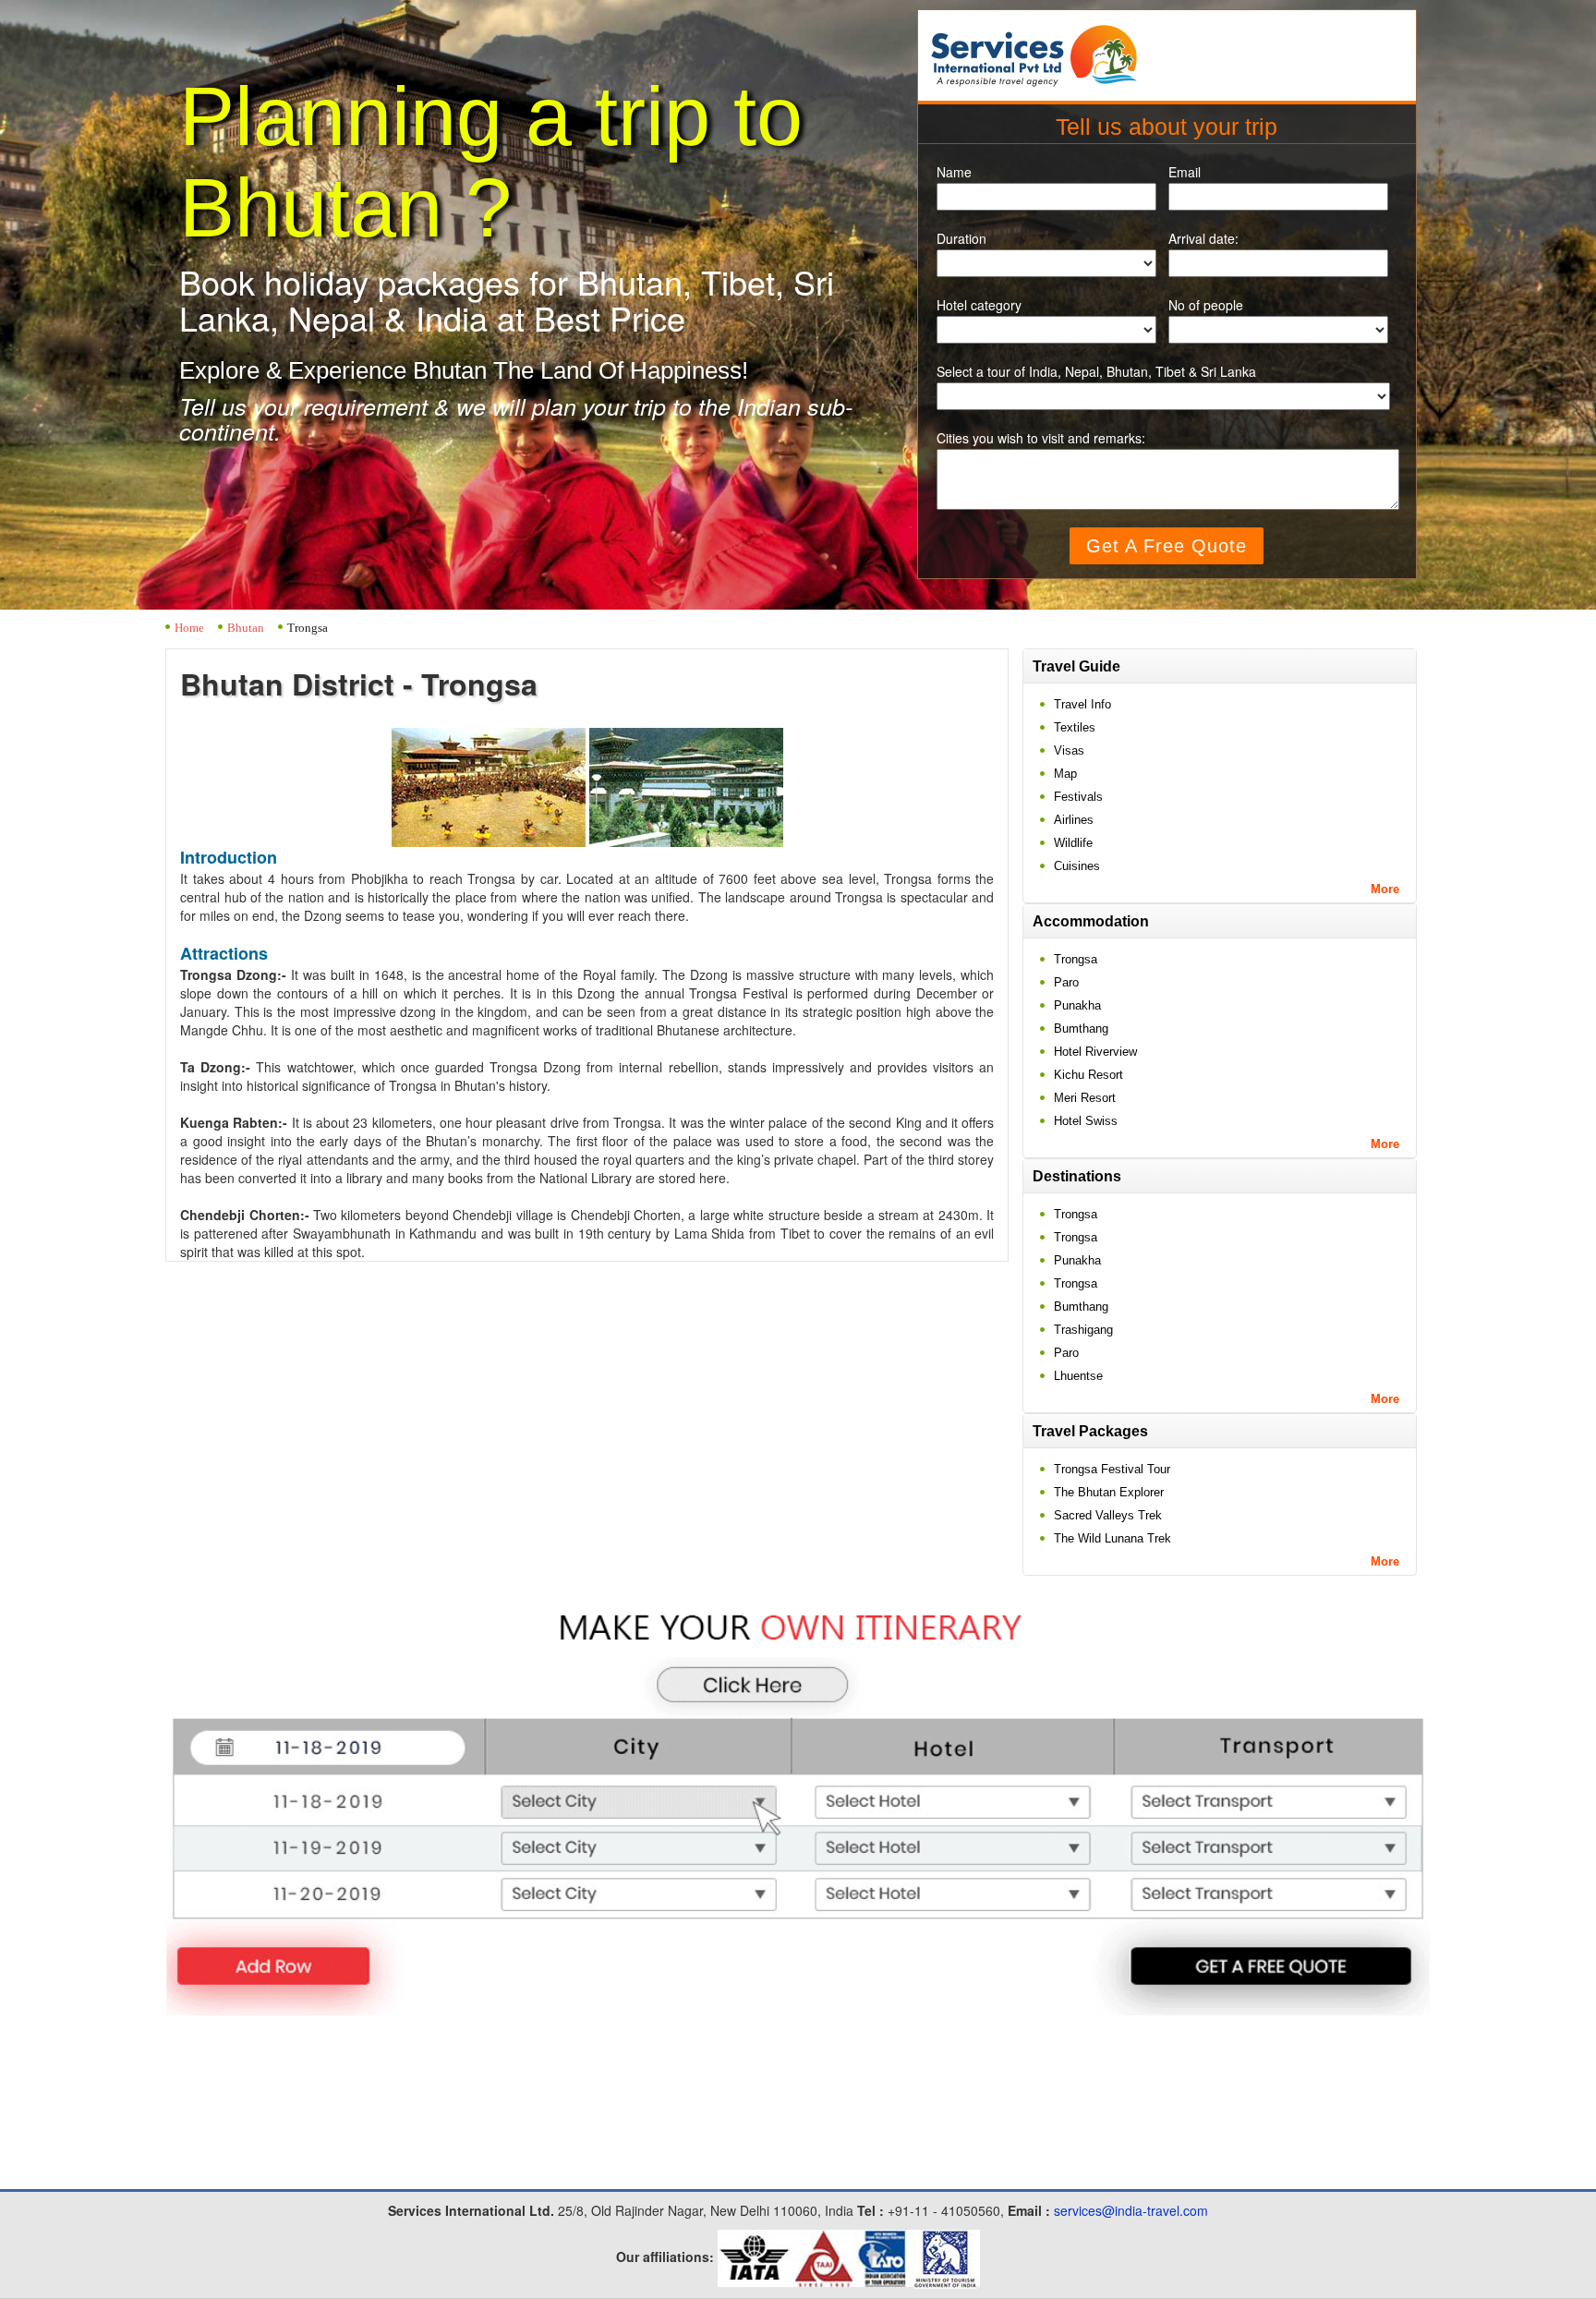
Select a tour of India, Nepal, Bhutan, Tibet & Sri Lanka (1096, 372)
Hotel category (979, 305)
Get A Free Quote (1167, 546)
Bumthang (1081, 1028)
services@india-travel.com (1131, 2210)
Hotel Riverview (1095, 1052)
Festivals (1078, 797)
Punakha (1077, 1005)
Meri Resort (1085, 1098)
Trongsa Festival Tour (1112, 1469)
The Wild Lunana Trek (1112, 1538)
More (1385, 889)
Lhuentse (1078, 1376)
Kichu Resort (1088, 1075)
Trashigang (1083, 1330)
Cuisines (1077, 866)
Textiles (1075, 727)
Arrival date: (1203, 239)
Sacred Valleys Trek (1108, 1515)
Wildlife (1073, 843)
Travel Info (1082, 704)
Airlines (1074, 820)
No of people (1206, 305)
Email (1185, 172)
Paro (1066, 982)
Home (189, 628)
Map (1065, 774)
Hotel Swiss (1086, 1121)
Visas (1069, 750)
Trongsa (1076, 959)
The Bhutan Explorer (1109, 1492)
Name (954, 172)
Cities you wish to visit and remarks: (1041, 438)
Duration (961, 239)
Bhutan (246, 628)
